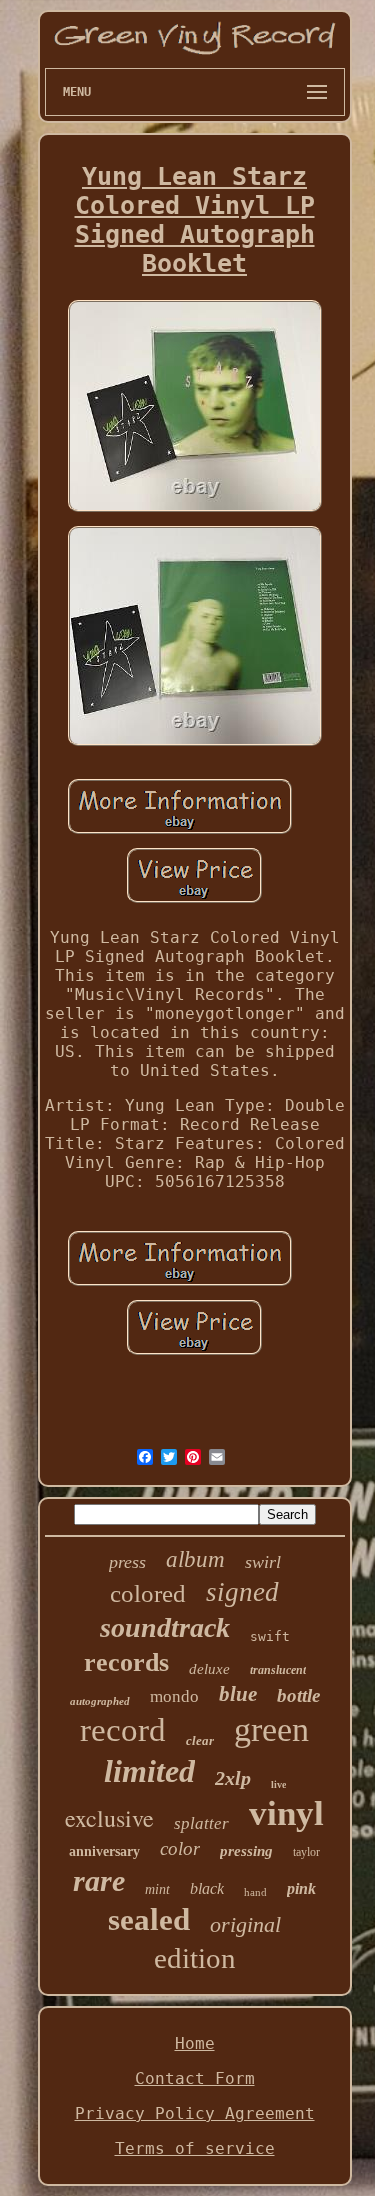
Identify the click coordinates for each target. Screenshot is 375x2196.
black (207, 1888)
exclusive (109, 1818)
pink (301, 1888)
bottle (298, 1695)
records (126, 1662)
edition (195, 1958)
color (180, 1848)
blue (238, 1694)
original (245, 1924)
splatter (201, 1823)
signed (242, 1592)
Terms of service (195, 2148)
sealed (149, 1919)
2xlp (233, 1778)
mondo (174, 1696)
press (127, 1562)
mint (157, 1889)
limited (149, 1771)
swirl (263, 1562)
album (195, 1559)
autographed (100, 1701)
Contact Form (195, 2078)
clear (200, 1740)
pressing (246, 1851)
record (123, 1730)
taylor (306, 1852)
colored (148, 1593)
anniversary (104, 1851)
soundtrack (165, 1627)
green (271, 1729)
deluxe (209, 1669)
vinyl (286, 1813)
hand (255, 1892)
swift (270, 1636)
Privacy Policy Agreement (195, 2113)
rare (99, 1880)
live (278, 1784)
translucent (278, 1670)
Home (195, 2043)
